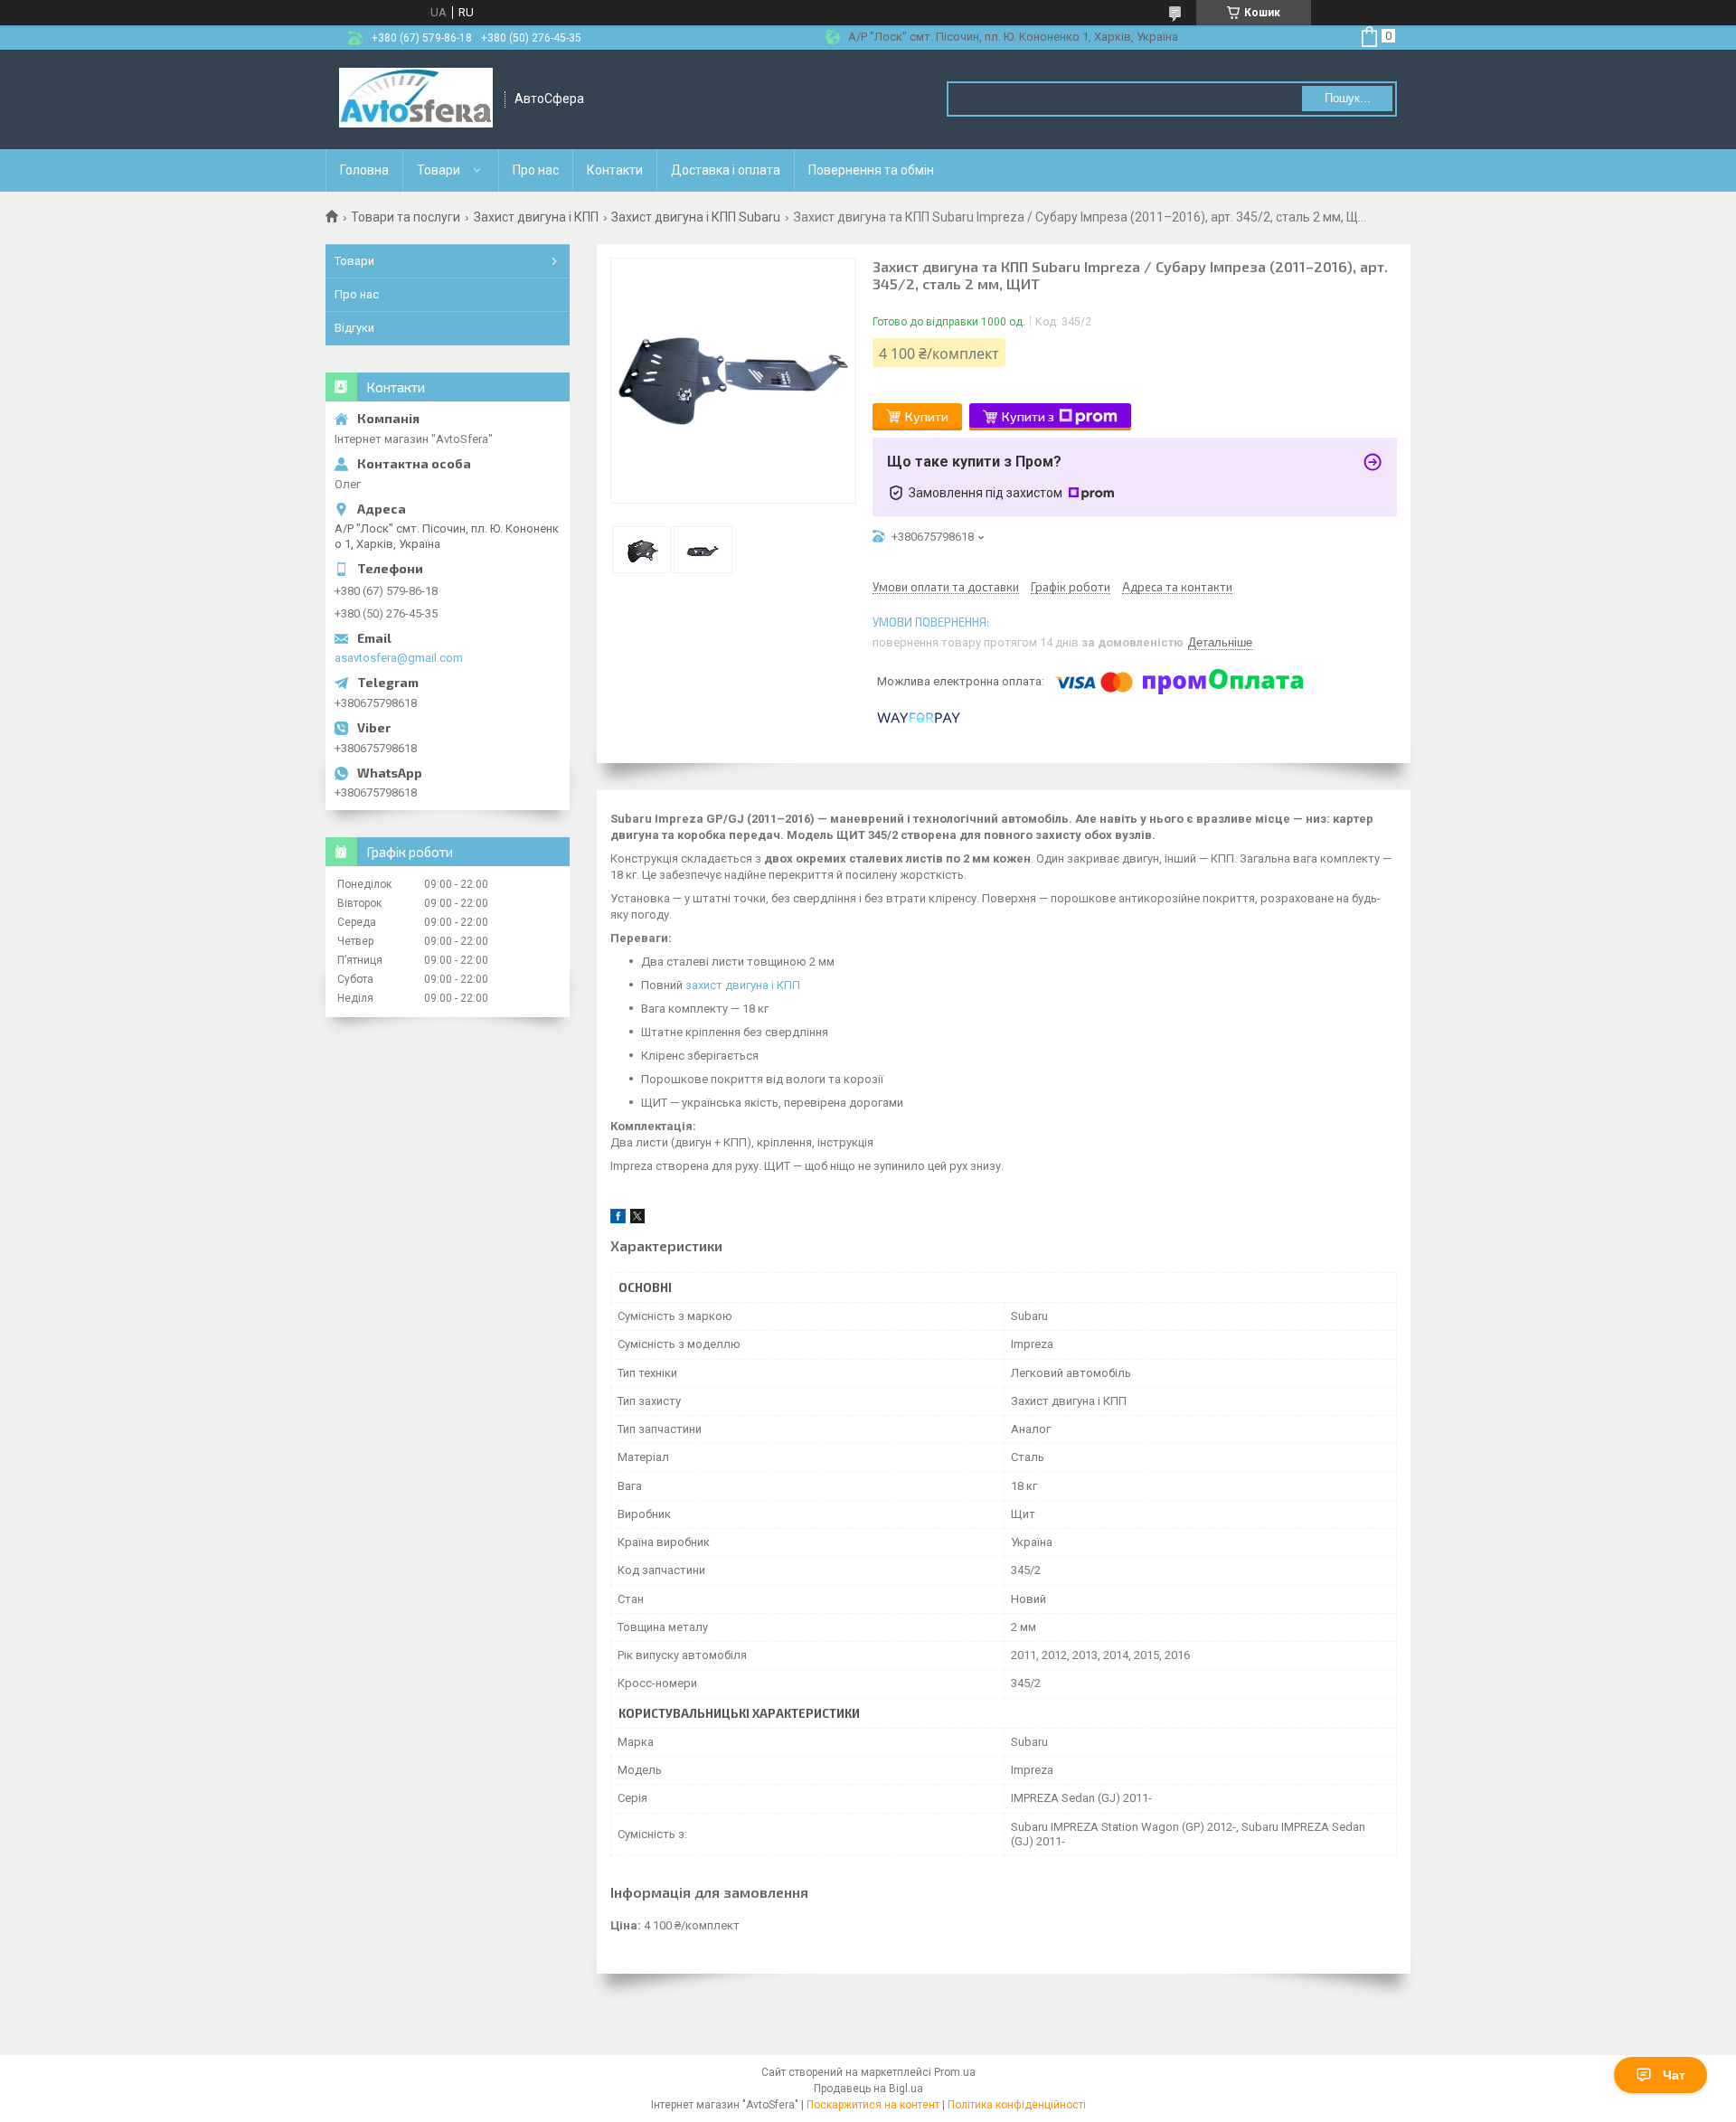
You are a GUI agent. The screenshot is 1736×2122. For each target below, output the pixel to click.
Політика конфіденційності (1017, 2105)
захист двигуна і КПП (743, 985)
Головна (364, 170)
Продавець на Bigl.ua (868, 2089)
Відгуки (354, 328)
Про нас (536, 170)
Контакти (615, 170)
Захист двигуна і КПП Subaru (696, 217)
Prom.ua (955, 2072)
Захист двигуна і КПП (536, 217)
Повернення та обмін (871, 170)
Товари (439, 170)
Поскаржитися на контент (873, 2105)
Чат (1674, 2075)
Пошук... (1348, 98)
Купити (927, 416)
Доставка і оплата (726, 170)
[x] (637, 1219)
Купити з (1028, 416)
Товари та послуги (406, 217)
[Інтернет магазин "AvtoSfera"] (416, 99)
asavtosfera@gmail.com (399, 658)
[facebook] (618, 1219)
